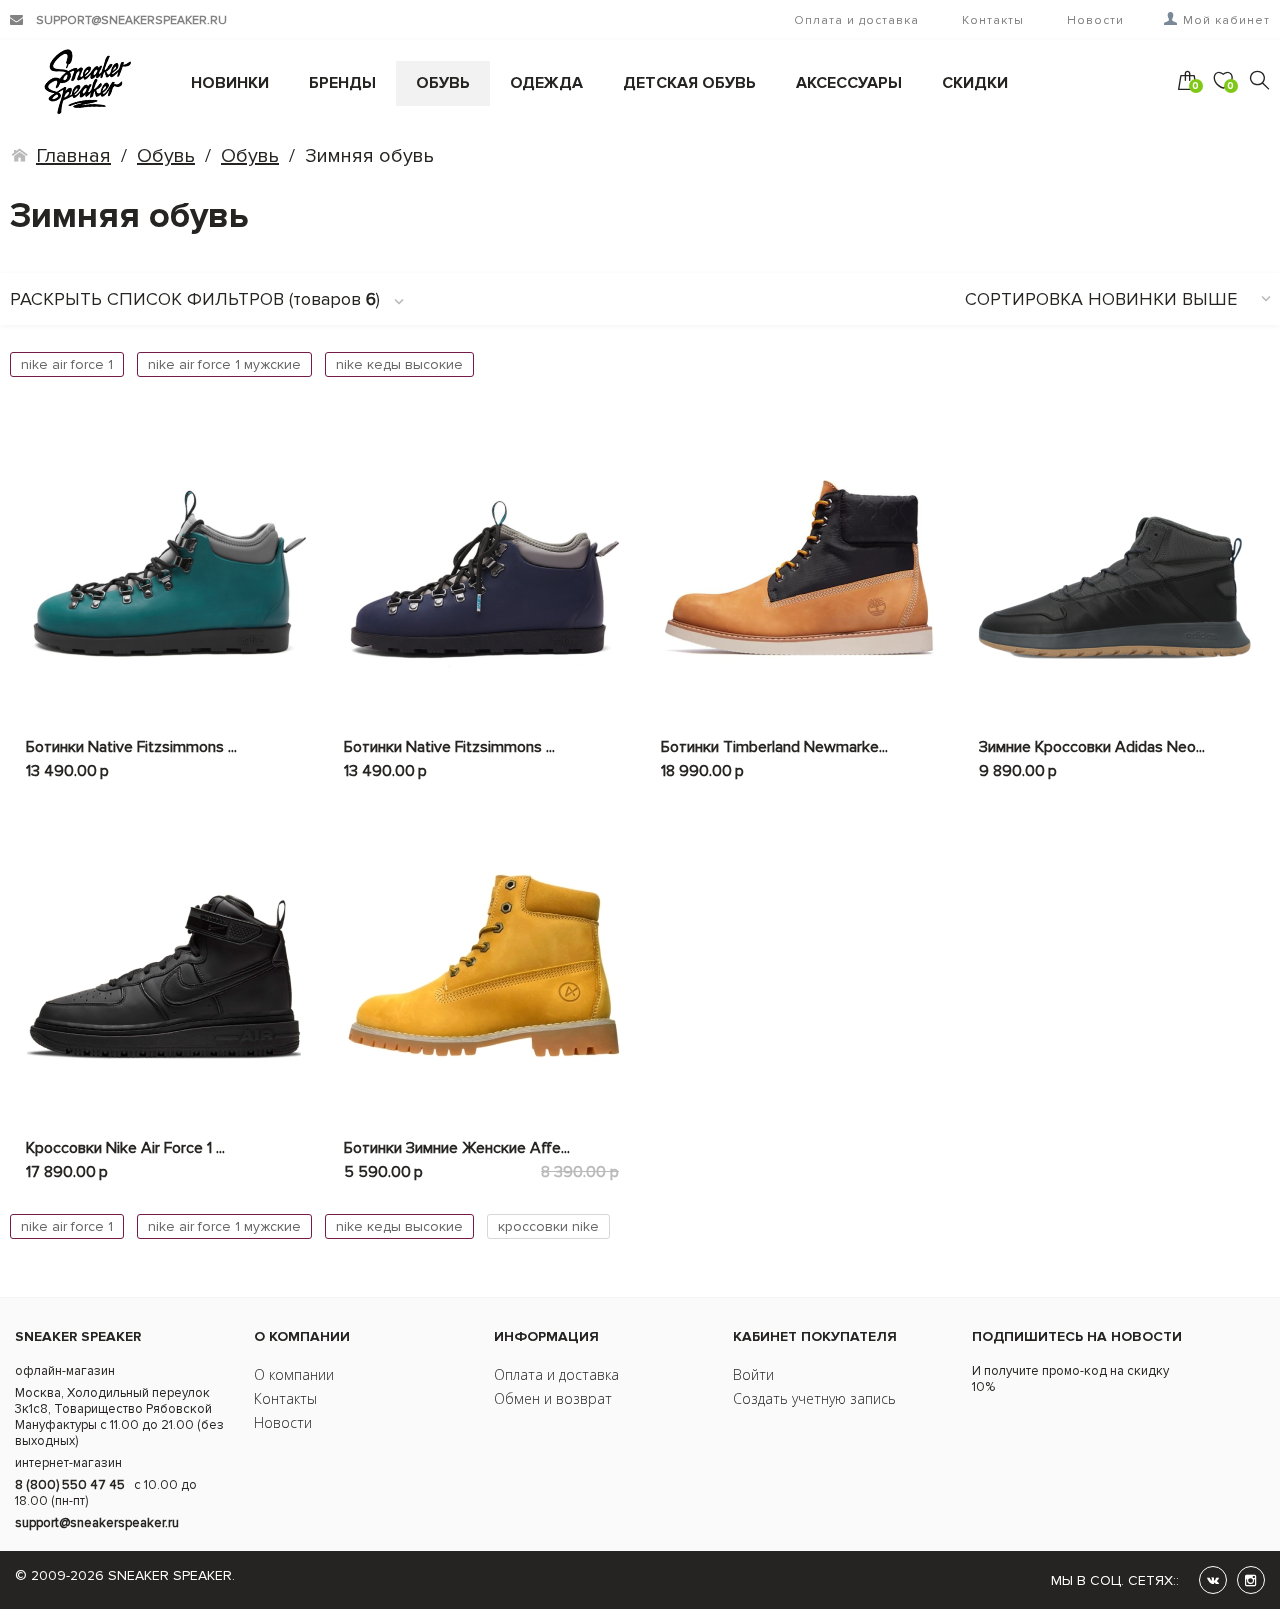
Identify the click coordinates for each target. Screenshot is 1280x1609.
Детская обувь (689, 83)
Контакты (993, 20)
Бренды (342, 83)
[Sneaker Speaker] (71, 81)
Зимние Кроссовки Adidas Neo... (1092, 747)
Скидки (975, 83)
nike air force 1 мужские (224, 364)
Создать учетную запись (814, 1398)
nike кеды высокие (399, 364)
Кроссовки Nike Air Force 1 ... (125, 1148)
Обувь (443, 83)
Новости (1095, 20)
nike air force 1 (67, 364)
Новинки (230, 83)
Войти (753, 1374)
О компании (294, 1374)
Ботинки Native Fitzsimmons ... (131, 747)
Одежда (546, 83)
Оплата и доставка (856, 20)
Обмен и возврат (553, 1398)
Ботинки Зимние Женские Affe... (457, 1148)
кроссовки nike (548, 1226)
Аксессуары (849, 83)
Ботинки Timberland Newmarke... (774, 747)
